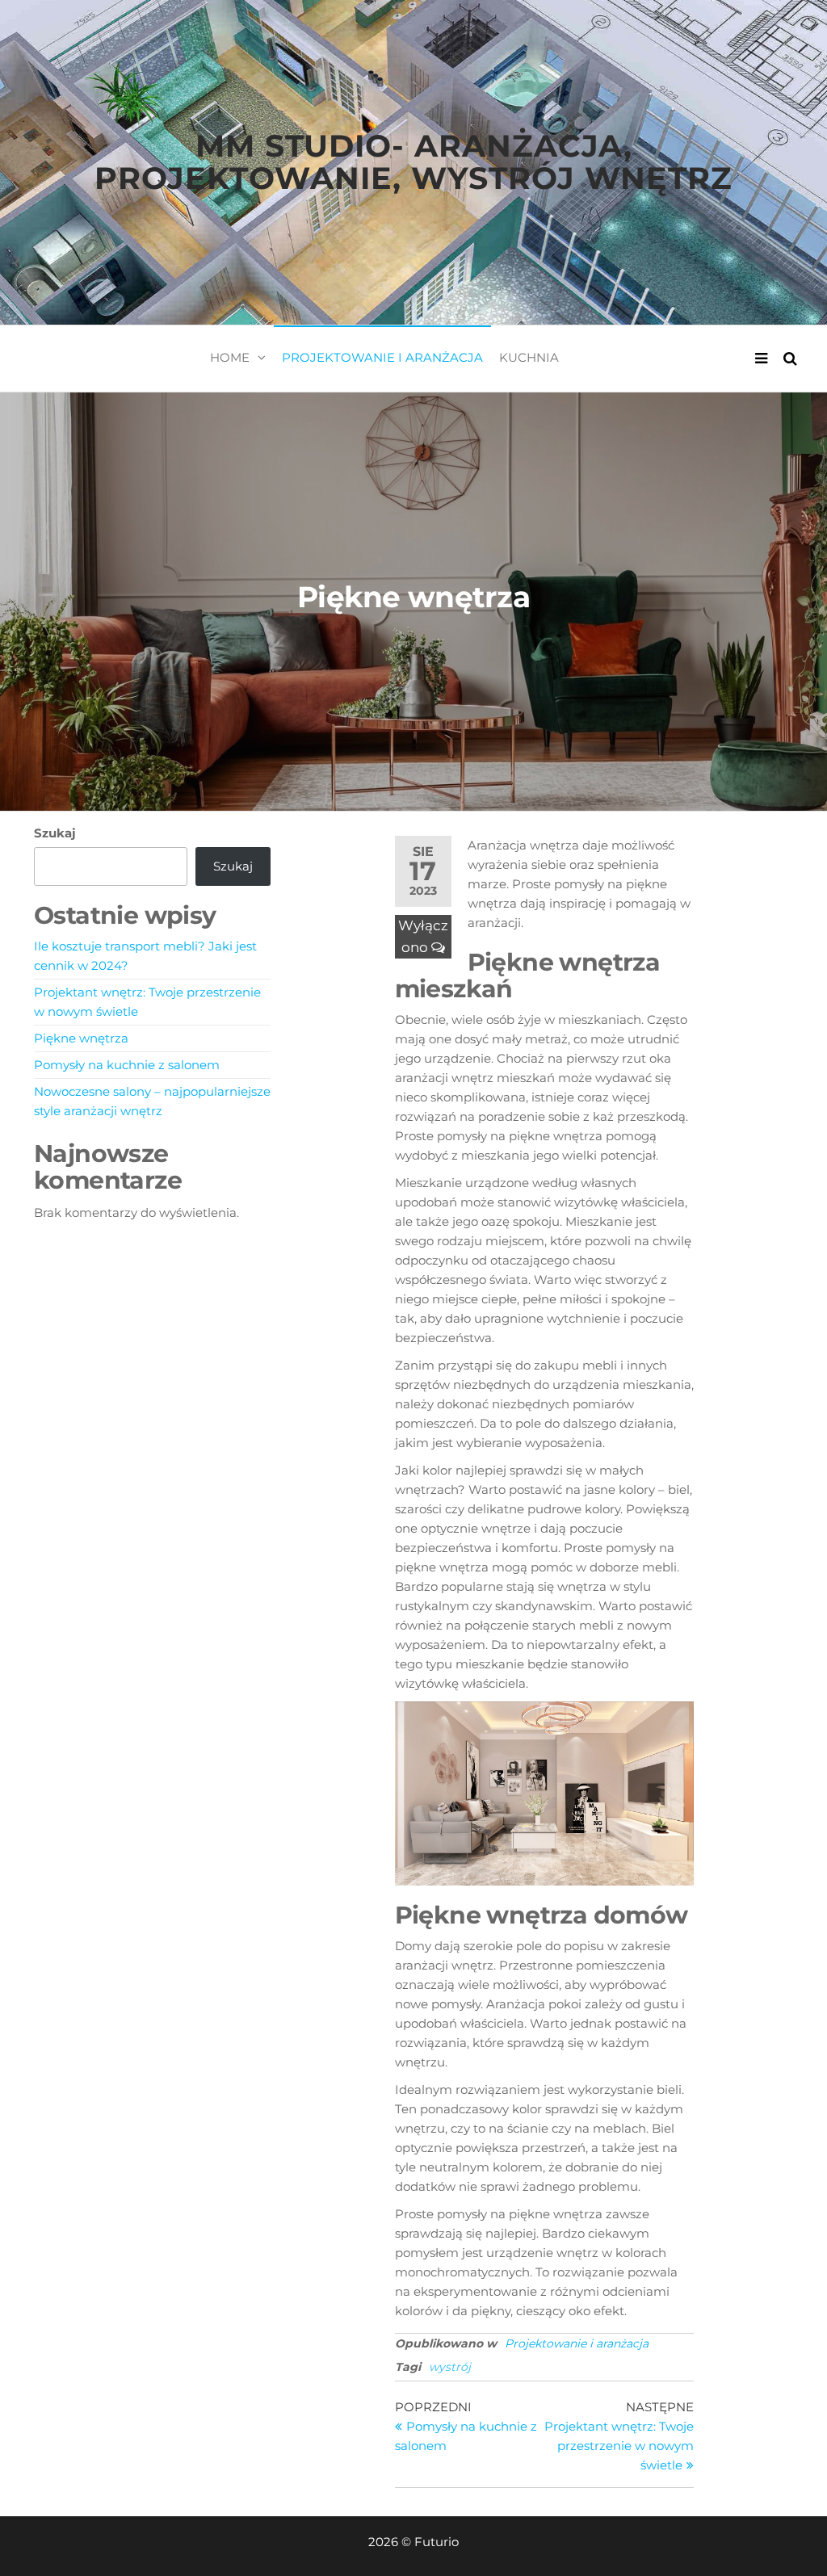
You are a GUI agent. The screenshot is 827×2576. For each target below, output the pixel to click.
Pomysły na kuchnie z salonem (127, 1065)
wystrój (450, 2367)
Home (230, 357)
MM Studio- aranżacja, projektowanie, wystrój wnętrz (413, 162)
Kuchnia (529, 357)
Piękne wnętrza (81, 1038)
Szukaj (55, 833)
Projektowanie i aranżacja (382, 357)
